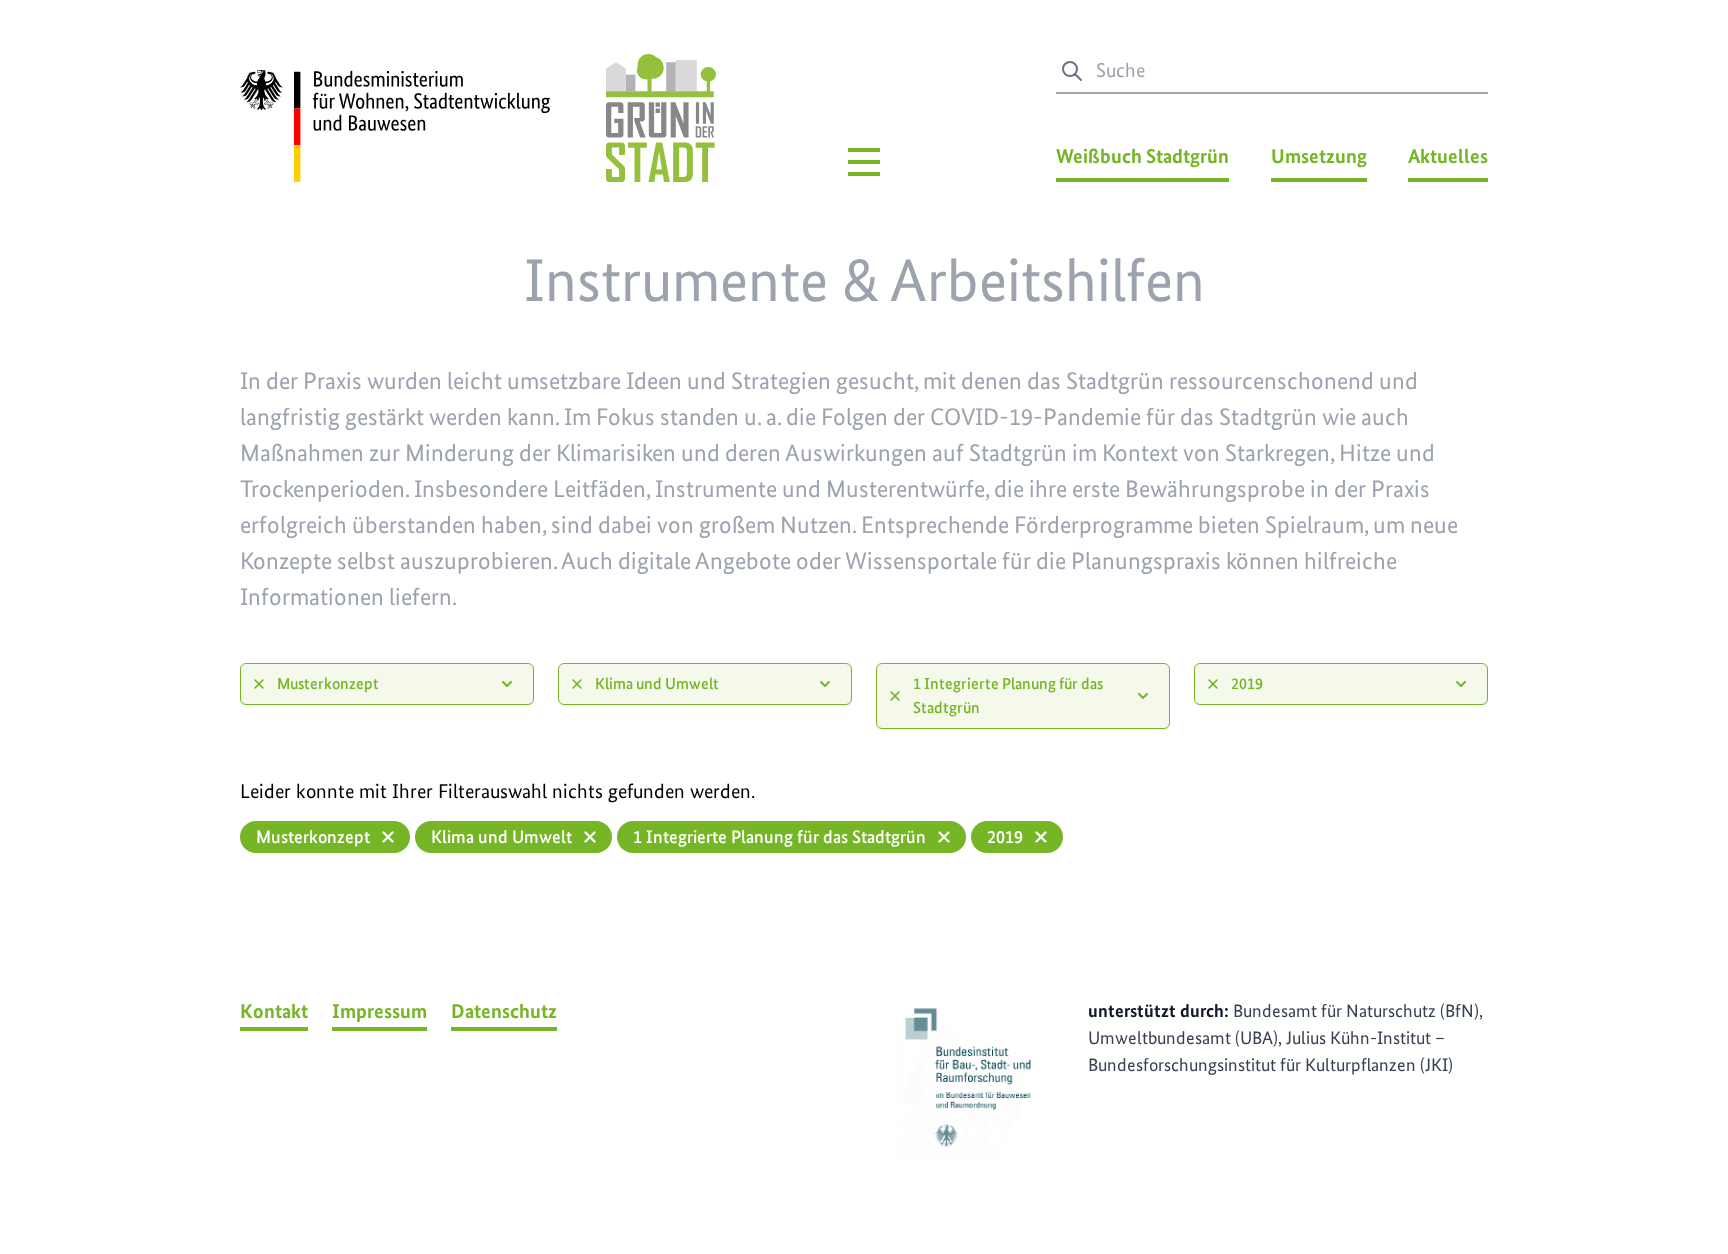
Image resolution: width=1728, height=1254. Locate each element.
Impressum (379, 1011)
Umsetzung (1319, 156)
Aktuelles (1448, 156)
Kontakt (274, 1011)
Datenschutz (504, 1011)
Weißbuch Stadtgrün (1142, 156)
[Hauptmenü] (864, 162)
